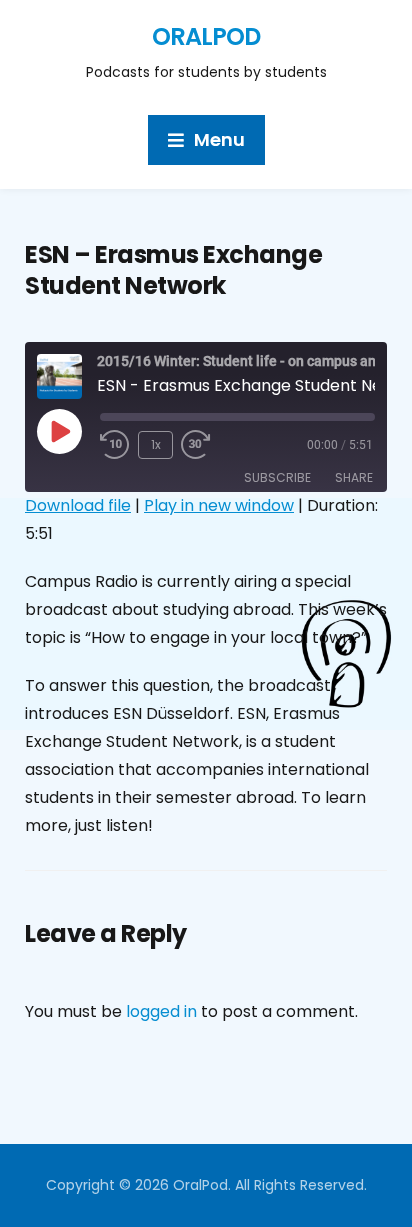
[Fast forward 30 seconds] (211, 445)
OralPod (206, 36)
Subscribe (277, 477)
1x (156, 444)
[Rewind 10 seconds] (115, 445)
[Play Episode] (59, 431)
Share (354, 477)
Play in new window (219, 505)
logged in (161, 1011)
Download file (78, 505)
